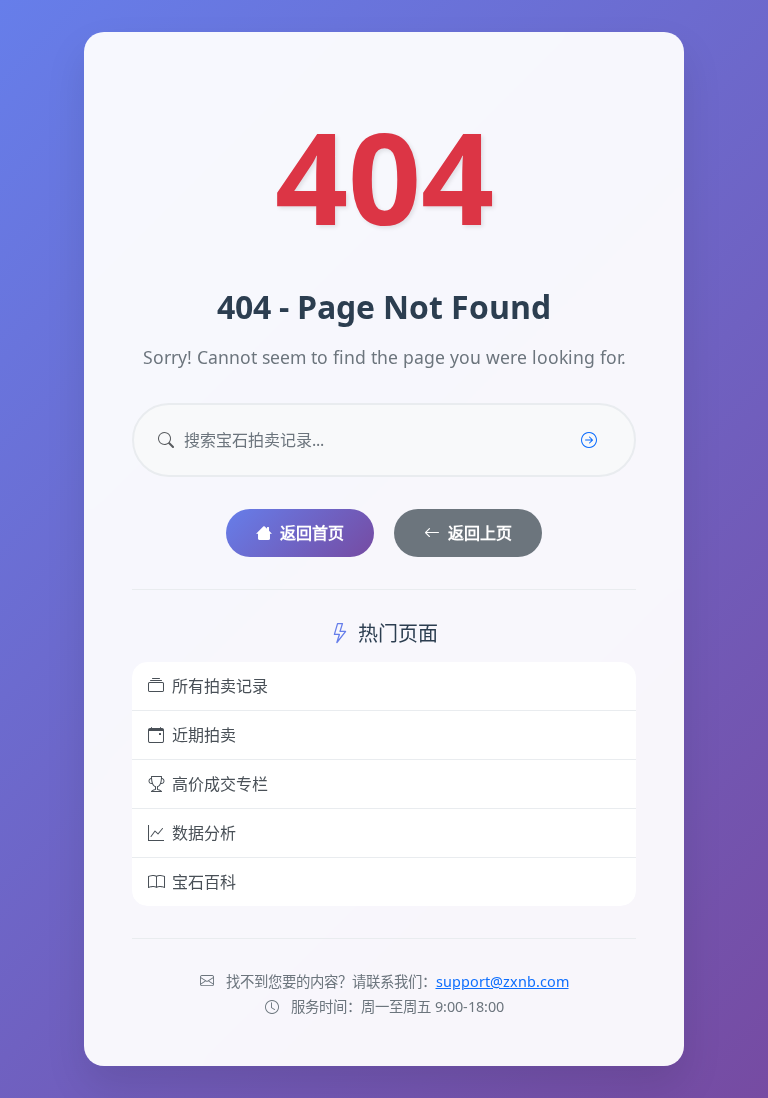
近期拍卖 (204, 735)
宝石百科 (204, 882)
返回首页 (312, 533)
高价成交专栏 (220, 784)
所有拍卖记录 (220, 686)
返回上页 (480, 533)
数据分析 (204, 833)
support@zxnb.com (502, 981)
